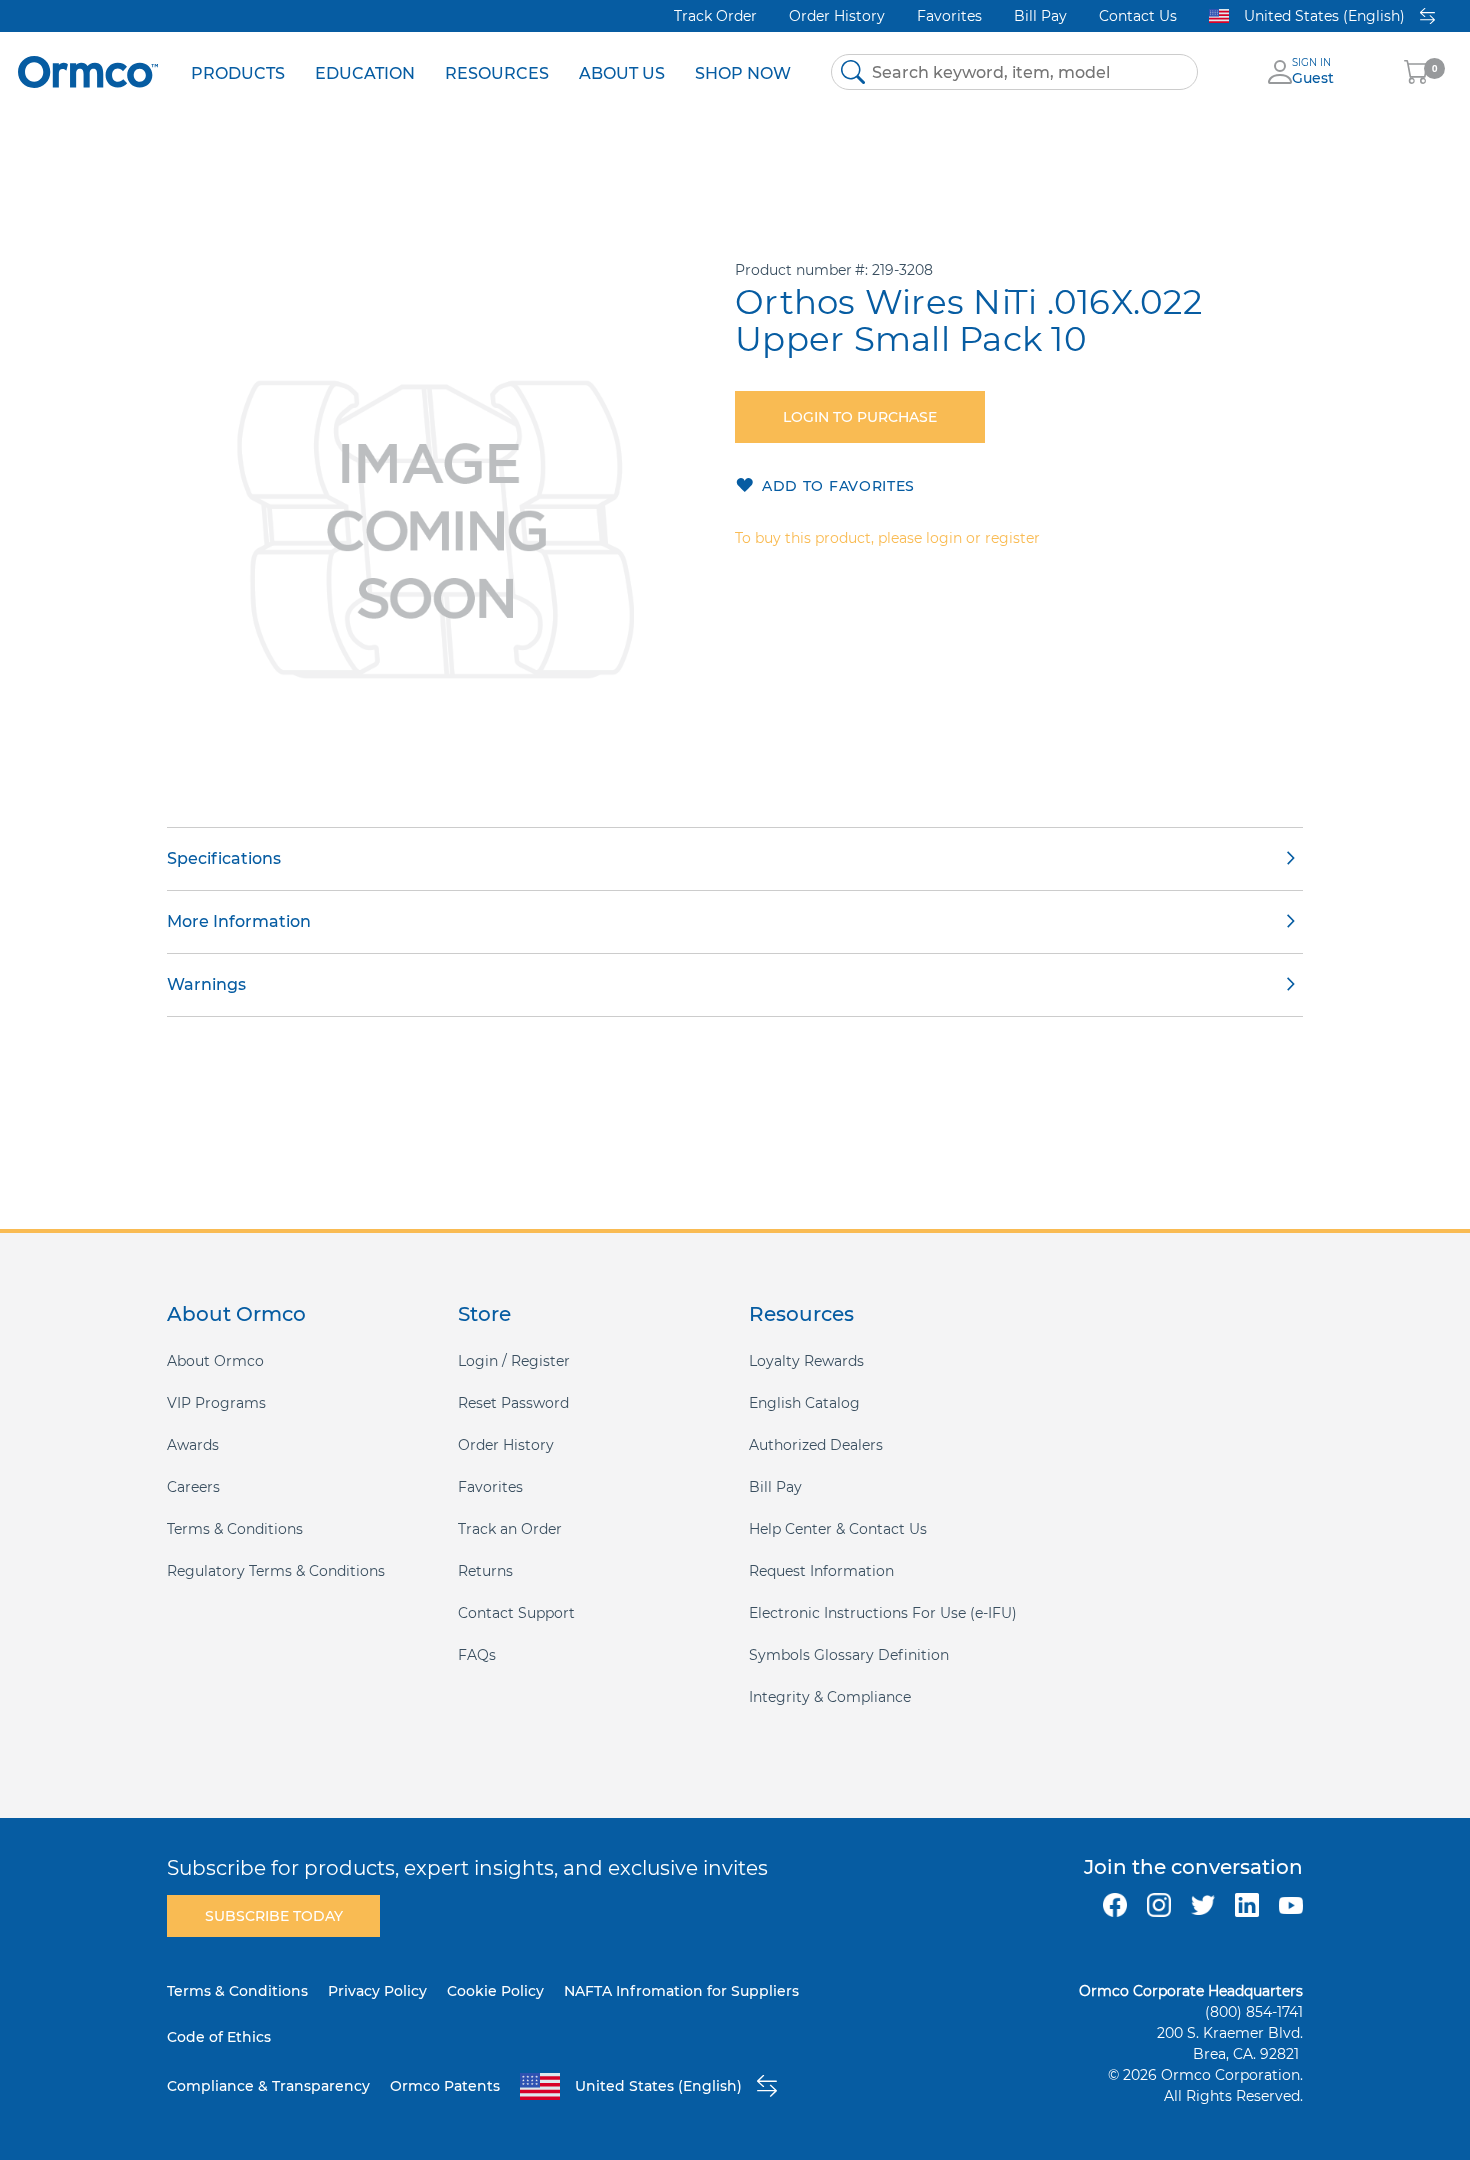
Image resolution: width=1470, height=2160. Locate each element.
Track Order (715, 16)
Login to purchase (860, 417)
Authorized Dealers (816, 1445)
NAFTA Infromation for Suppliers (681, 1991)
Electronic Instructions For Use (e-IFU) (883, 1613)
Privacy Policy (377, 1991)
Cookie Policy (495, 1991)
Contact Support (516, 1613)
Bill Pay (1040, 16)
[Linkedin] (1247, 1905)
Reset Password (513, 1403)
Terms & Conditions (235, 1529)
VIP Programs (216, 1403)
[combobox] (1014, 72)
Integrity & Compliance (830, 1697)
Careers (193, 1487)
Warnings (206, 984)
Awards (193, 1445)
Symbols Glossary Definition (849, 1655)
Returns (485, 1571)
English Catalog (804, 1403)
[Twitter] (1203, 1905)
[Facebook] (1115, 1905)
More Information (239, 921)
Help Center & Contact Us (838, 1529)
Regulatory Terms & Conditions (276, 1571)
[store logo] (88, 71)
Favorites (949, 16)
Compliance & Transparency (268, 2086)
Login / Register (514, 1361)
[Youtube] (1291, 1905)
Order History (837, 16)
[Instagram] (1159, 1905)
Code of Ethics (219, 2037)
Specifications (224, 858)
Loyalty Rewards (806, 1361)
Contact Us (1138, 16)
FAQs (477, 1655)
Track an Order (510, 1529)
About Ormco (215, 1361)
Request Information (821, 1571)
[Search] (853, 72)
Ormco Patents (445, 2086)
